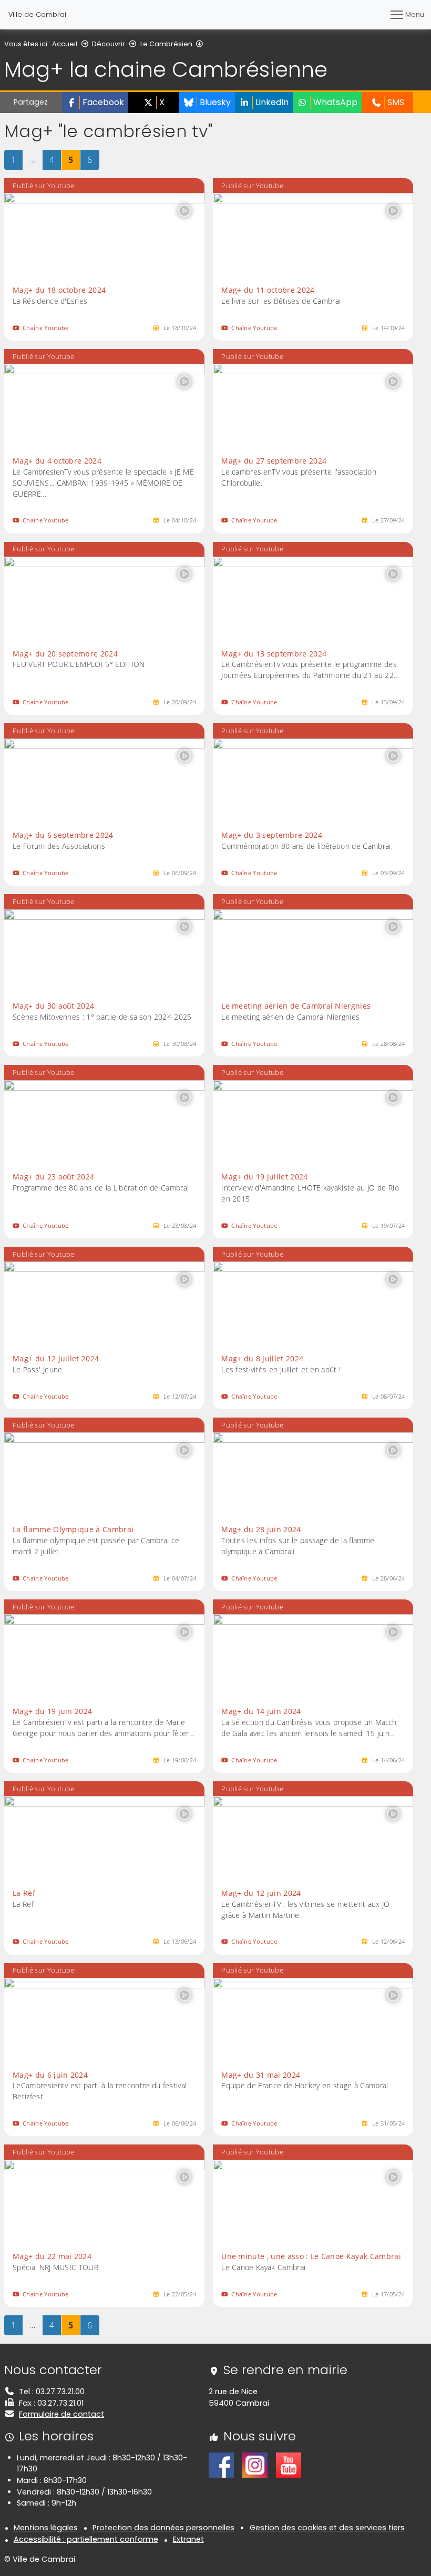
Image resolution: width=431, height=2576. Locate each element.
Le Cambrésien (166, 44)
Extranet (188, 2539)
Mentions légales (46, 2528)
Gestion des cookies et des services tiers (327, 2528)
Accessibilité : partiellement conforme (86, 2539)
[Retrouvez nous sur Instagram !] (255, 2465)
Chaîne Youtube (45, 328)
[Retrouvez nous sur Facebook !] (221, 2465)
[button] (95, 102)
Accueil (65, 44)
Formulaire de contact (61, 2414)
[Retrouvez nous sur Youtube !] (289, 2465)
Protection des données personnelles (163, 2528)
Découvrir (109, 44)
